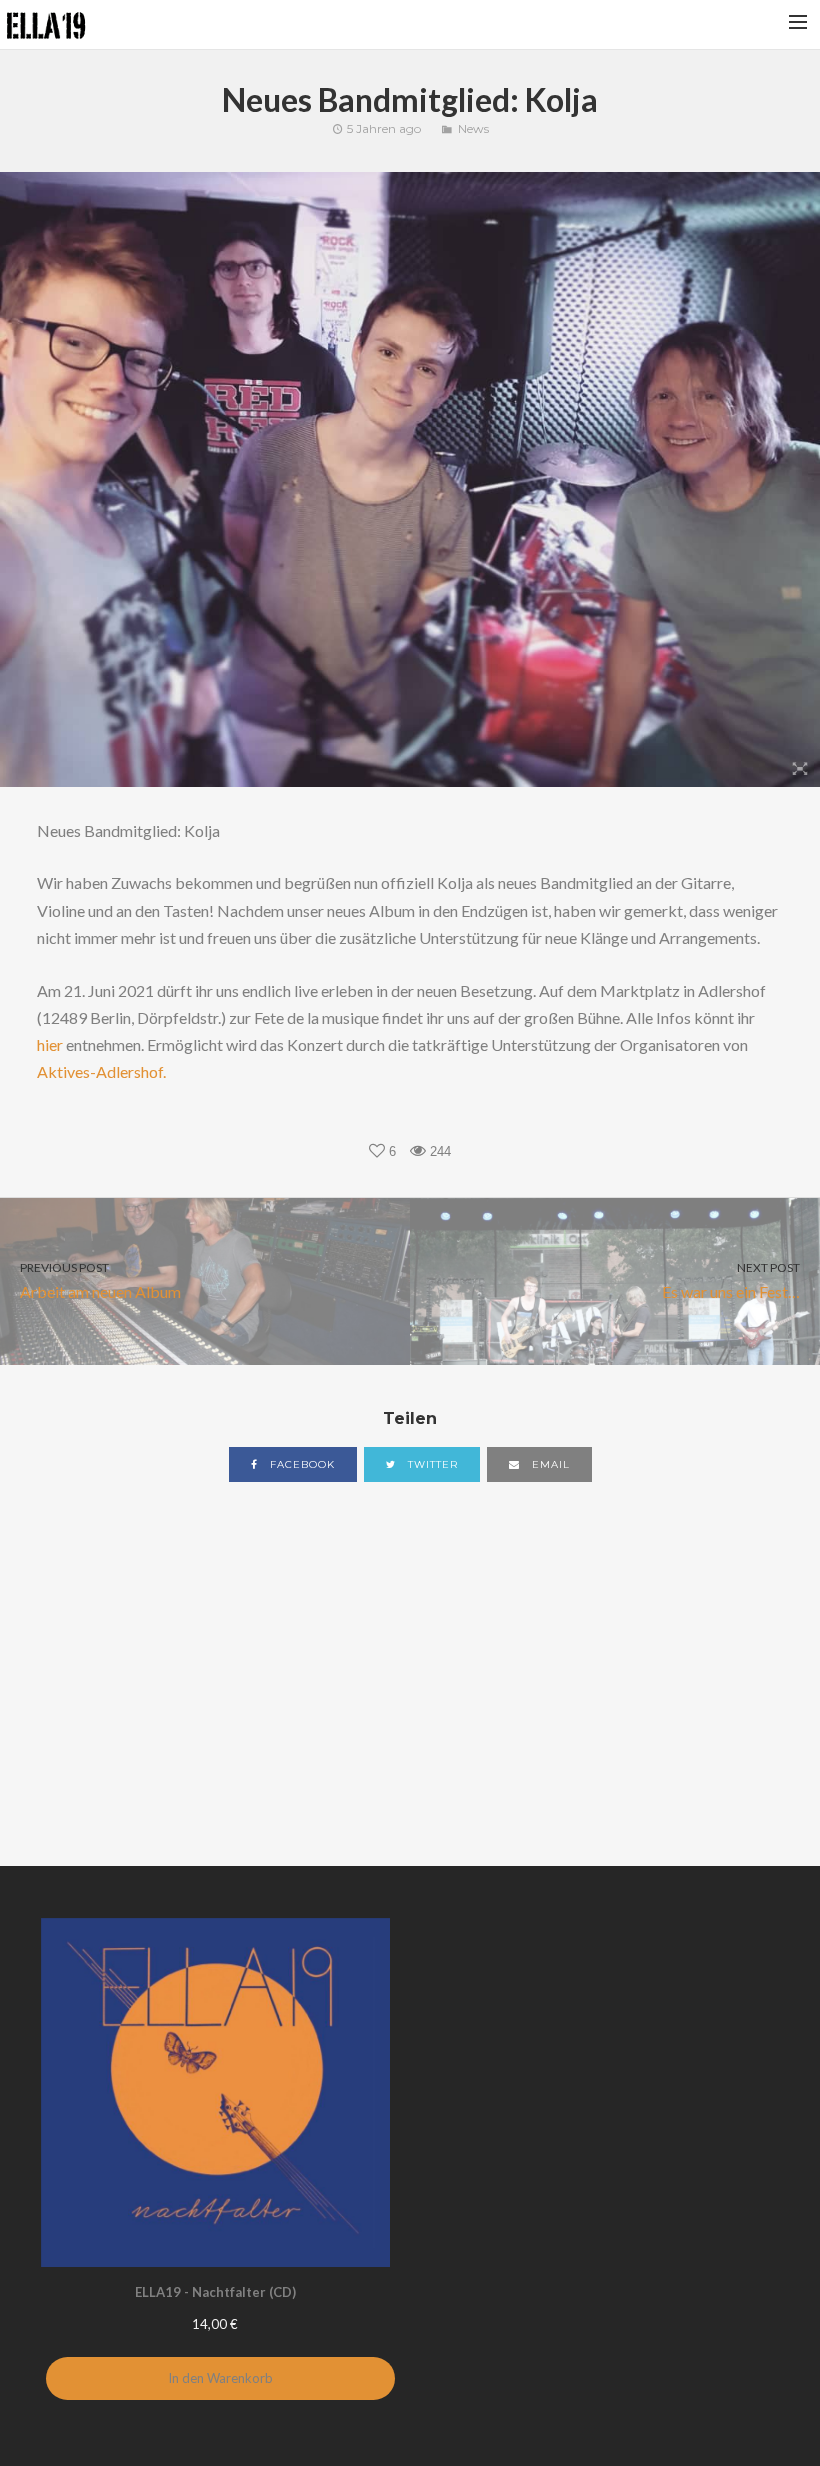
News (473, 128)
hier (50, 1044)
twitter (431, 1464)
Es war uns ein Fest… (731, 1280)
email (549, 1464)
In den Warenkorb (220, 2378)
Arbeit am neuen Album (100, 1280)
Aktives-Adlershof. (101, 1071)
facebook (300, 1464)
